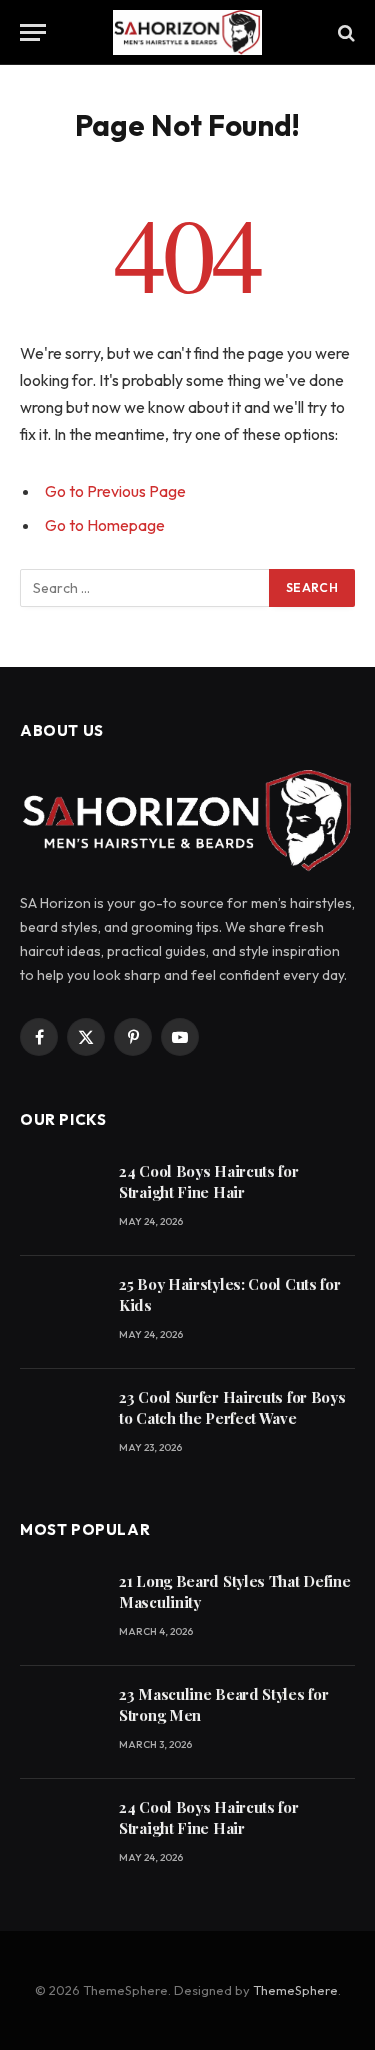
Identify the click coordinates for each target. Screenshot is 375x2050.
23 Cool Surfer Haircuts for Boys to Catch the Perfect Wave (232, 1407)
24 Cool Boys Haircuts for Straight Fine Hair (209, 1181)
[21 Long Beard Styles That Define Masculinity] (60, 1609)
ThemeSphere (295, 1990)
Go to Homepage (105, 525)
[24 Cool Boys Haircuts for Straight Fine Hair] (60, 1199)
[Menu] (33, 32)
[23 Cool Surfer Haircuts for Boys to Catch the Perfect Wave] (60, 1425)
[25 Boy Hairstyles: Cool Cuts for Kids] (60, 1312)
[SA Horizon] (187, 32)
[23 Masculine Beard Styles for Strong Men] (60, 1722)
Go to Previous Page (115, 491)
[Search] (344, 32)
